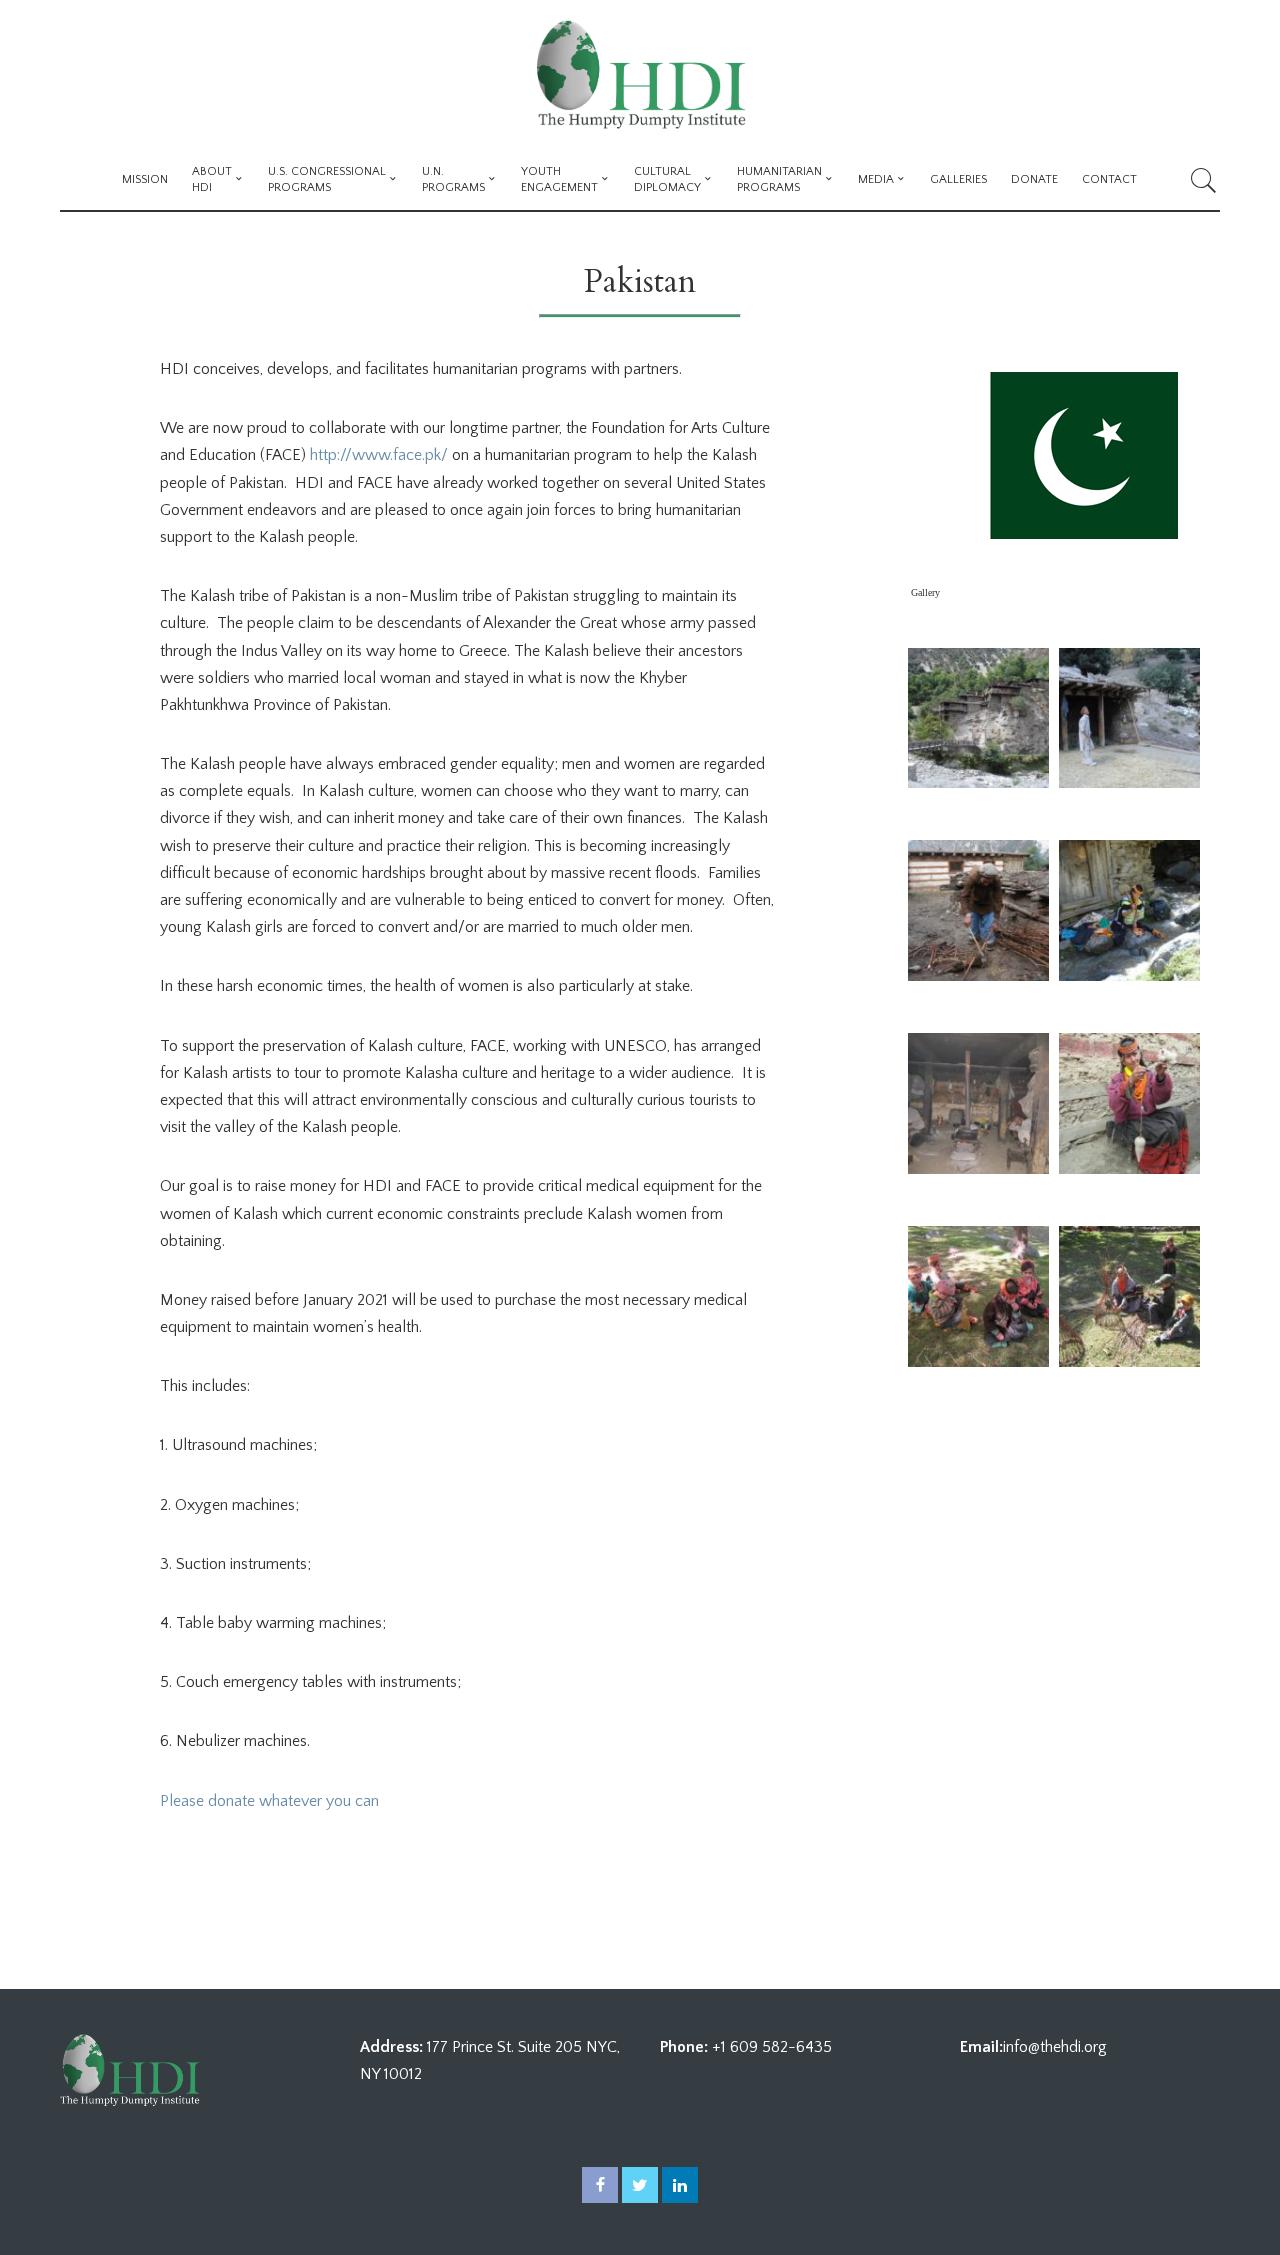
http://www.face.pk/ (377, 455)
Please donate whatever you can (273, 1801)
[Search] (1204, 180)
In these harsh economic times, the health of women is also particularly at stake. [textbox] (426, 986)
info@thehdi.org (1055, 2047)
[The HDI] (639, 75)
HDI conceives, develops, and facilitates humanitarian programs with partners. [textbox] (421, 369)
